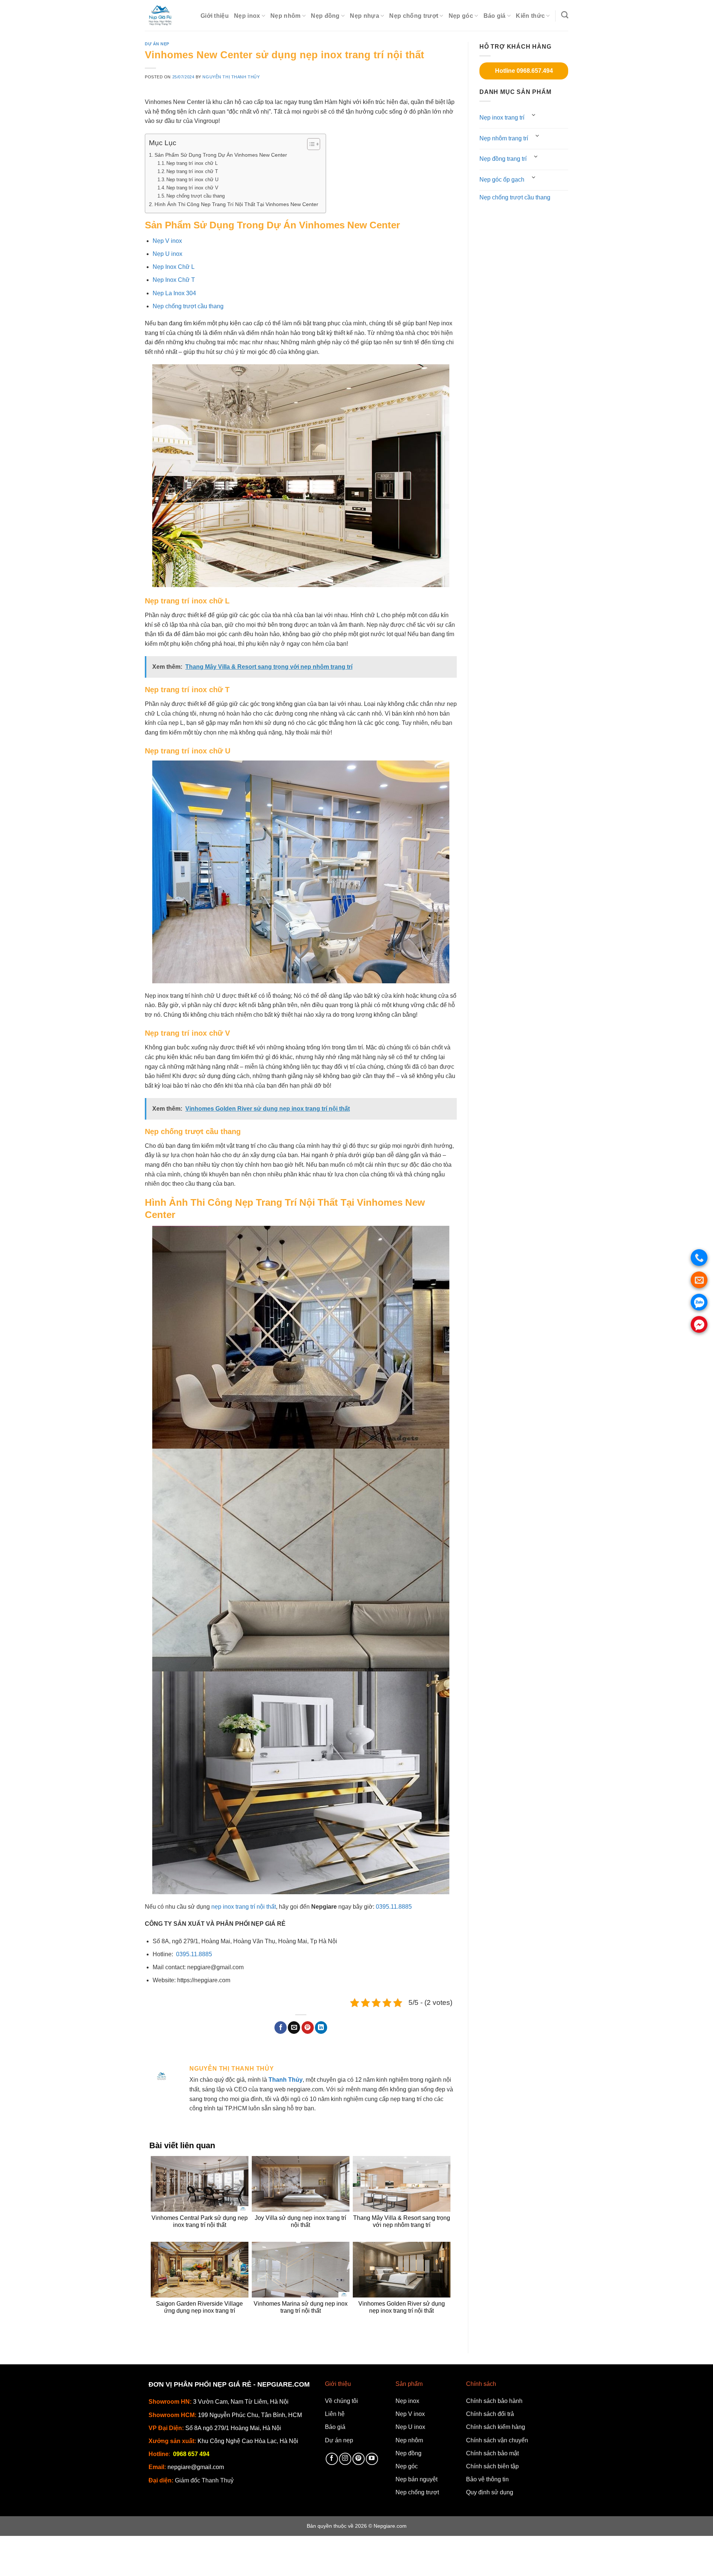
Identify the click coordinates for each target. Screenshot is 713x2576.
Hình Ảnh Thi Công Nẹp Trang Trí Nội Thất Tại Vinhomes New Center (236, 204)
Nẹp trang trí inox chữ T (192, 171)
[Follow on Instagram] (345, 2459)
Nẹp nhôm (286, 16)
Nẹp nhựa (364, 16)
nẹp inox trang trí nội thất (244, 1907)
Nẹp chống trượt (414, 16)
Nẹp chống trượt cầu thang (196, 196)
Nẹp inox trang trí (502, 118)
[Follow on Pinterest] (359, 2459)
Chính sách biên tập (492, 2466)
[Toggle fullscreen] (51, 2543)
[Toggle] (534, 115)
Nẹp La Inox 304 (174, 293)
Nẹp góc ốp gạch (502, 180)
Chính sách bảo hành (494, 2401)
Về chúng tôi (341, 2401)
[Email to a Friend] (294, 2028)
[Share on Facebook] (281, 2028)
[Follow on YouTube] (372, 2459)
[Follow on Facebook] (332, 2459)
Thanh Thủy (286, 2080)
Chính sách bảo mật (492, 2453)
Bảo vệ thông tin (487, 2479)
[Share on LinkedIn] (321, 2028)
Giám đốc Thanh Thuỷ (204, 2480)
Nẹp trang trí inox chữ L (192, 163)
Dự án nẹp (157, 44)
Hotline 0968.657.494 (524, 71)
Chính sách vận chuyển (497, 2440)
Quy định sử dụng (490, 2492)
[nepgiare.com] (167, 15)
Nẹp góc (461, 16)
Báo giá (495, 16)
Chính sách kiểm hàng (496, 2427)
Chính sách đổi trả (490, 2414)
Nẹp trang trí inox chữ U (192, 180)
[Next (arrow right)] (29, 2563)
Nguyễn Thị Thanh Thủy (231, 77)
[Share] (29, 2543)
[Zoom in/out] (73, 2543)
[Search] (565, 15)
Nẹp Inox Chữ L (174, 267)
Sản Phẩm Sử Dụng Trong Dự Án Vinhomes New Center (221, 155)
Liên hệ (335, 2414)
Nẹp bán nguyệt (416, 2479)
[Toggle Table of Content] (310, 144)
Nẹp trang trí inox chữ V (192, 188)
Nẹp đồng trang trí (503, 159)
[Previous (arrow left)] (7, 2563)
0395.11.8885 (394, 1907)
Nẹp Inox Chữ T (174, 280)
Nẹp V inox (167, 241)
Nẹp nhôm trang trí (504, 138)
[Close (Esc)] (7, 2543)
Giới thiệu (215, 16)
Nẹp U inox (167, 254)
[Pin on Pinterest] (308, 2028)
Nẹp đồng (325, 16)
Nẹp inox (247, 16)
